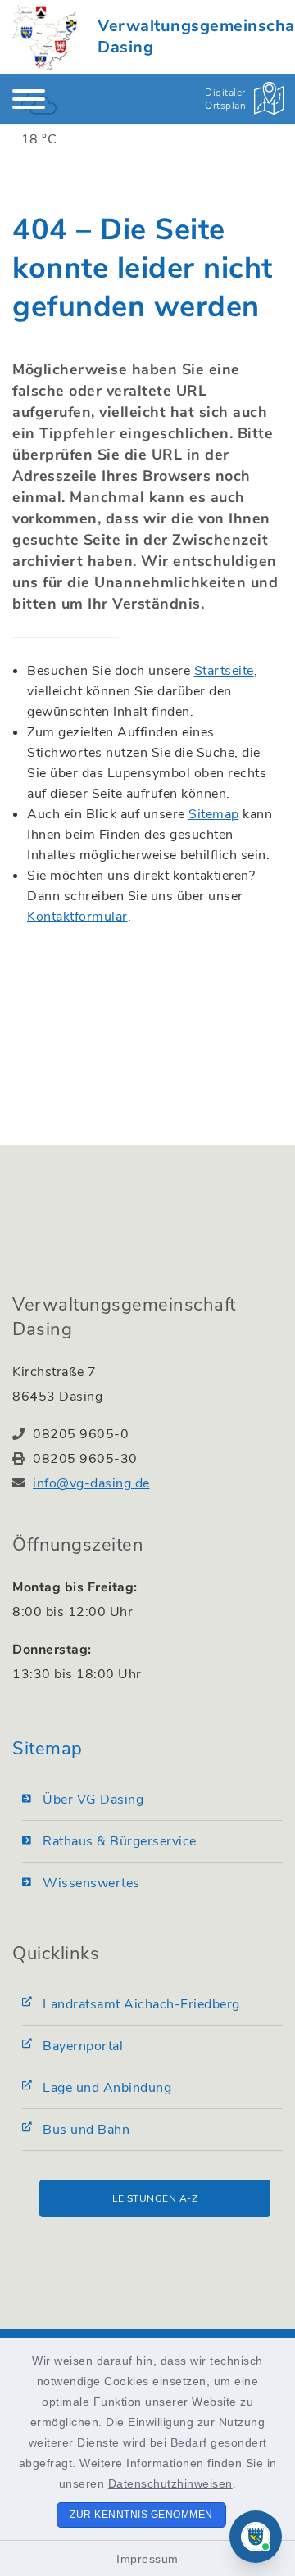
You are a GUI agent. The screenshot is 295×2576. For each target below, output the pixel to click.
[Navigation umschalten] (29, 99)
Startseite (224, 671)
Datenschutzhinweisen (170, 2483)
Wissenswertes (91, 1883)
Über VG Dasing (93, 1800)
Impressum (147, 2559)
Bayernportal (83, 2046)
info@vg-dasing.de (91, 1483)
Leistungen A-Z (155, 2198)
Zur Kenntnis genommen (141, 2515)
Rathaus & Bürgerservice (120, 1841)
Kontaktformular (77, 917)
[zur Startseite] (45, 37)
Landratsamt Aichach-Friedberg (141, 2004)
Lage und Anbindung (107, 2088)
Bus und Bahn (86, 2130)
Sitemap (214, 814)
